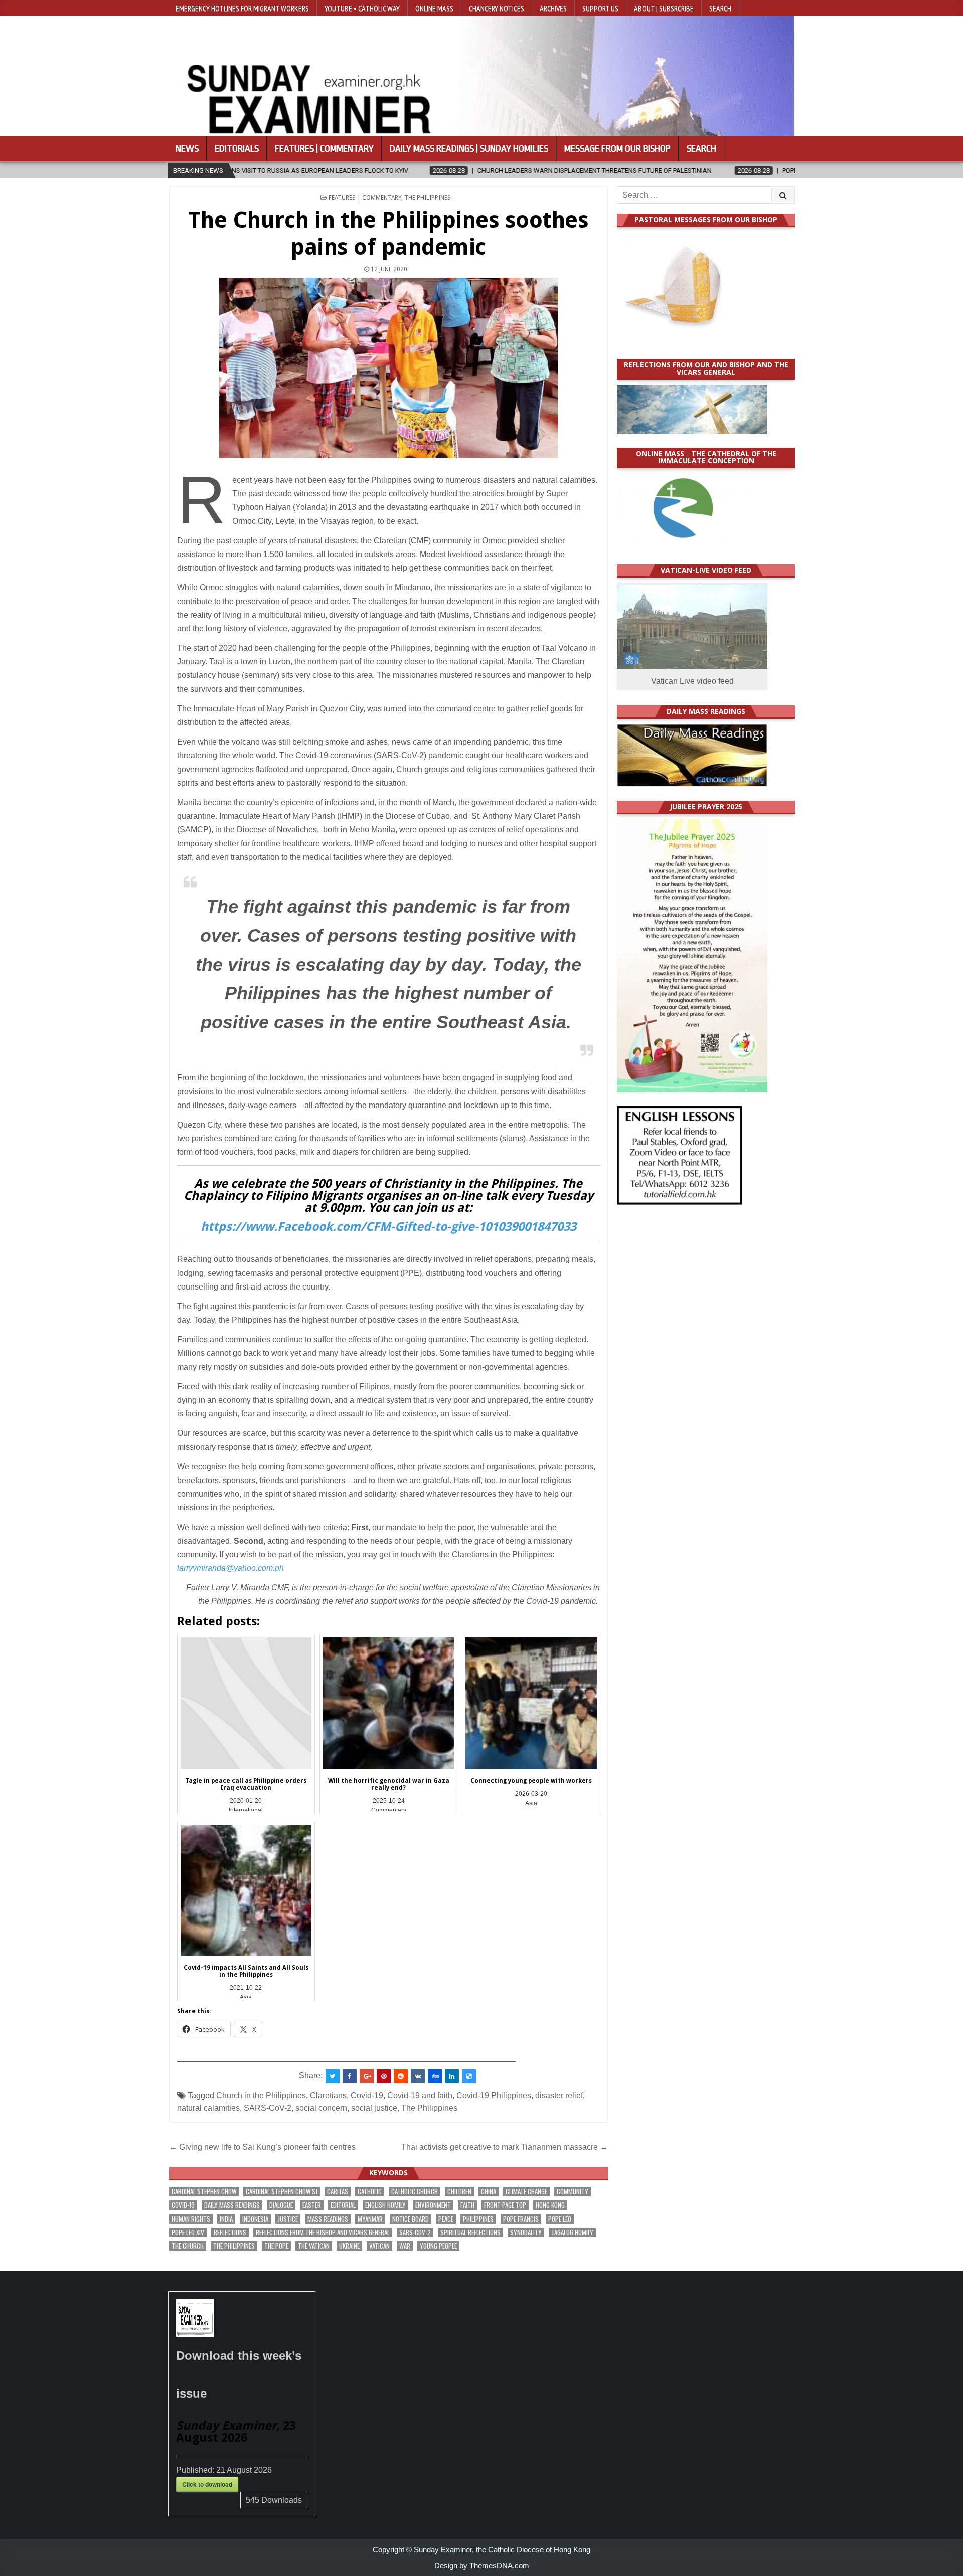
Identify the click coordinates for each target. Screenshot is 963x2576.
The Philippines (428, 198)
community (573, 2192)
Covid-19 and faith (420, 2095)
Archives (553, 8)
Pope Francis (521, 2219)
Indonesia (255, 2219)
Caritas (338, 2192)
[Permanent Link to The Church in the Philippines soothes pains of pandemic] (388, 368)
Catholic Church (415, 2192)
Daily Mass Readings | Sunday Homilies (469, 149)
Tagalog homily (572, 2232)
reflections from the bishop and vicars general (323, 2232)
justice (288, 2219)
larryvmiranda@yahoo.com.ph (230, 1568)
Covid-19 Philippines (494, 2095)
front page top (505, 2205)
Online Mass (434, 8)
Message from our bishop (617, 149)
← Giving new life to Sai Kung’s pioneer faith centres (262, 2147)
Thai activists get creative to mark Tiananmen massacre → (505, 2147)
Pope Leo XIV (188, 2232)
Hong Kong (550, 2205)
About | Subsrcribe (664, 8)
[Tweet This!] (333, 2076)
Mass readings (328, 2219)
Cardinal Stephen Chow (204, 2192)
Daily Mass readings (232, 2205)
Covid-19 (367, 2095)
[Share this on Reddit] (401, 2076)
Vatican (379, 2246)
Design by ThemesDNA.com (482, 2566)
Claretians (328, 2095)
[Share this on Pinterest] (384, 2076)
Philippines (478, 2219)
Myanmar (370, 2219)
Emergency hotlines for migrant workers (242, 8)
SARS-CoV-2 (268, 2108)
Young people (438, 2246)
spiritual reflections (470, 2232)
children (459, 2192)
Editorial (343, 2205)
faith (467, 2205)
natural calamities (208, 2108)
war (405, 2246)
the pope (276, 2246)
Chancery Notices (497, 8)
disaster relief (559, 2095)
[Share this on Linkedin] (452, 2076)
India (226, 2219)
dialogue (281, 2205)
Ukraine (349, 2246)
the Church (188, 2246)
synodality (526, 2232)
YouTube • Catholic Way (362, 8)
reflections (230, 2232)
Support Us (600, 8)
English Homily (385, 2205)
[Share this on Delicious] (469, 2076)
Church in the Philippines (261, 2095)
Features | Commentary (324, 149)
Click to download (207, 2484)
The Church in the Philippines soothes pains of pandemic (388, 233)
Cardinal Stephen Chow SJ (282, 2192)
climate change (526, 2192)
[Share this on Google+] (367, 2076)
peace (446, 2219)
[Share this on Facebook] (350, 2076)
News (187, 149)
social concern (321, 2108)
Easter (312, 2205)
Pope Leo (560, 2219)
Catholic (370, 2192)
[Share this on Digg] (435, 2076)
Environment (433, 2205)
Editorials (237, 149)
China (489, 2192)
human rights (191, 2219)
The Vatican (314, 2246)
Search (720, 8)
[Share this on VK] (418, 2076)
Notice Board (411, 2219)
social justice (374, 2108)
